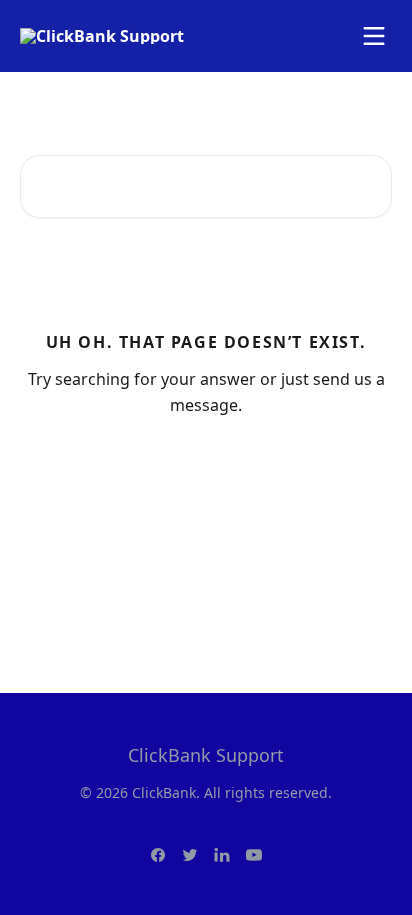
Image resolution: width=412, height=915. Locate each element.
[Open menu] (374, 36)
